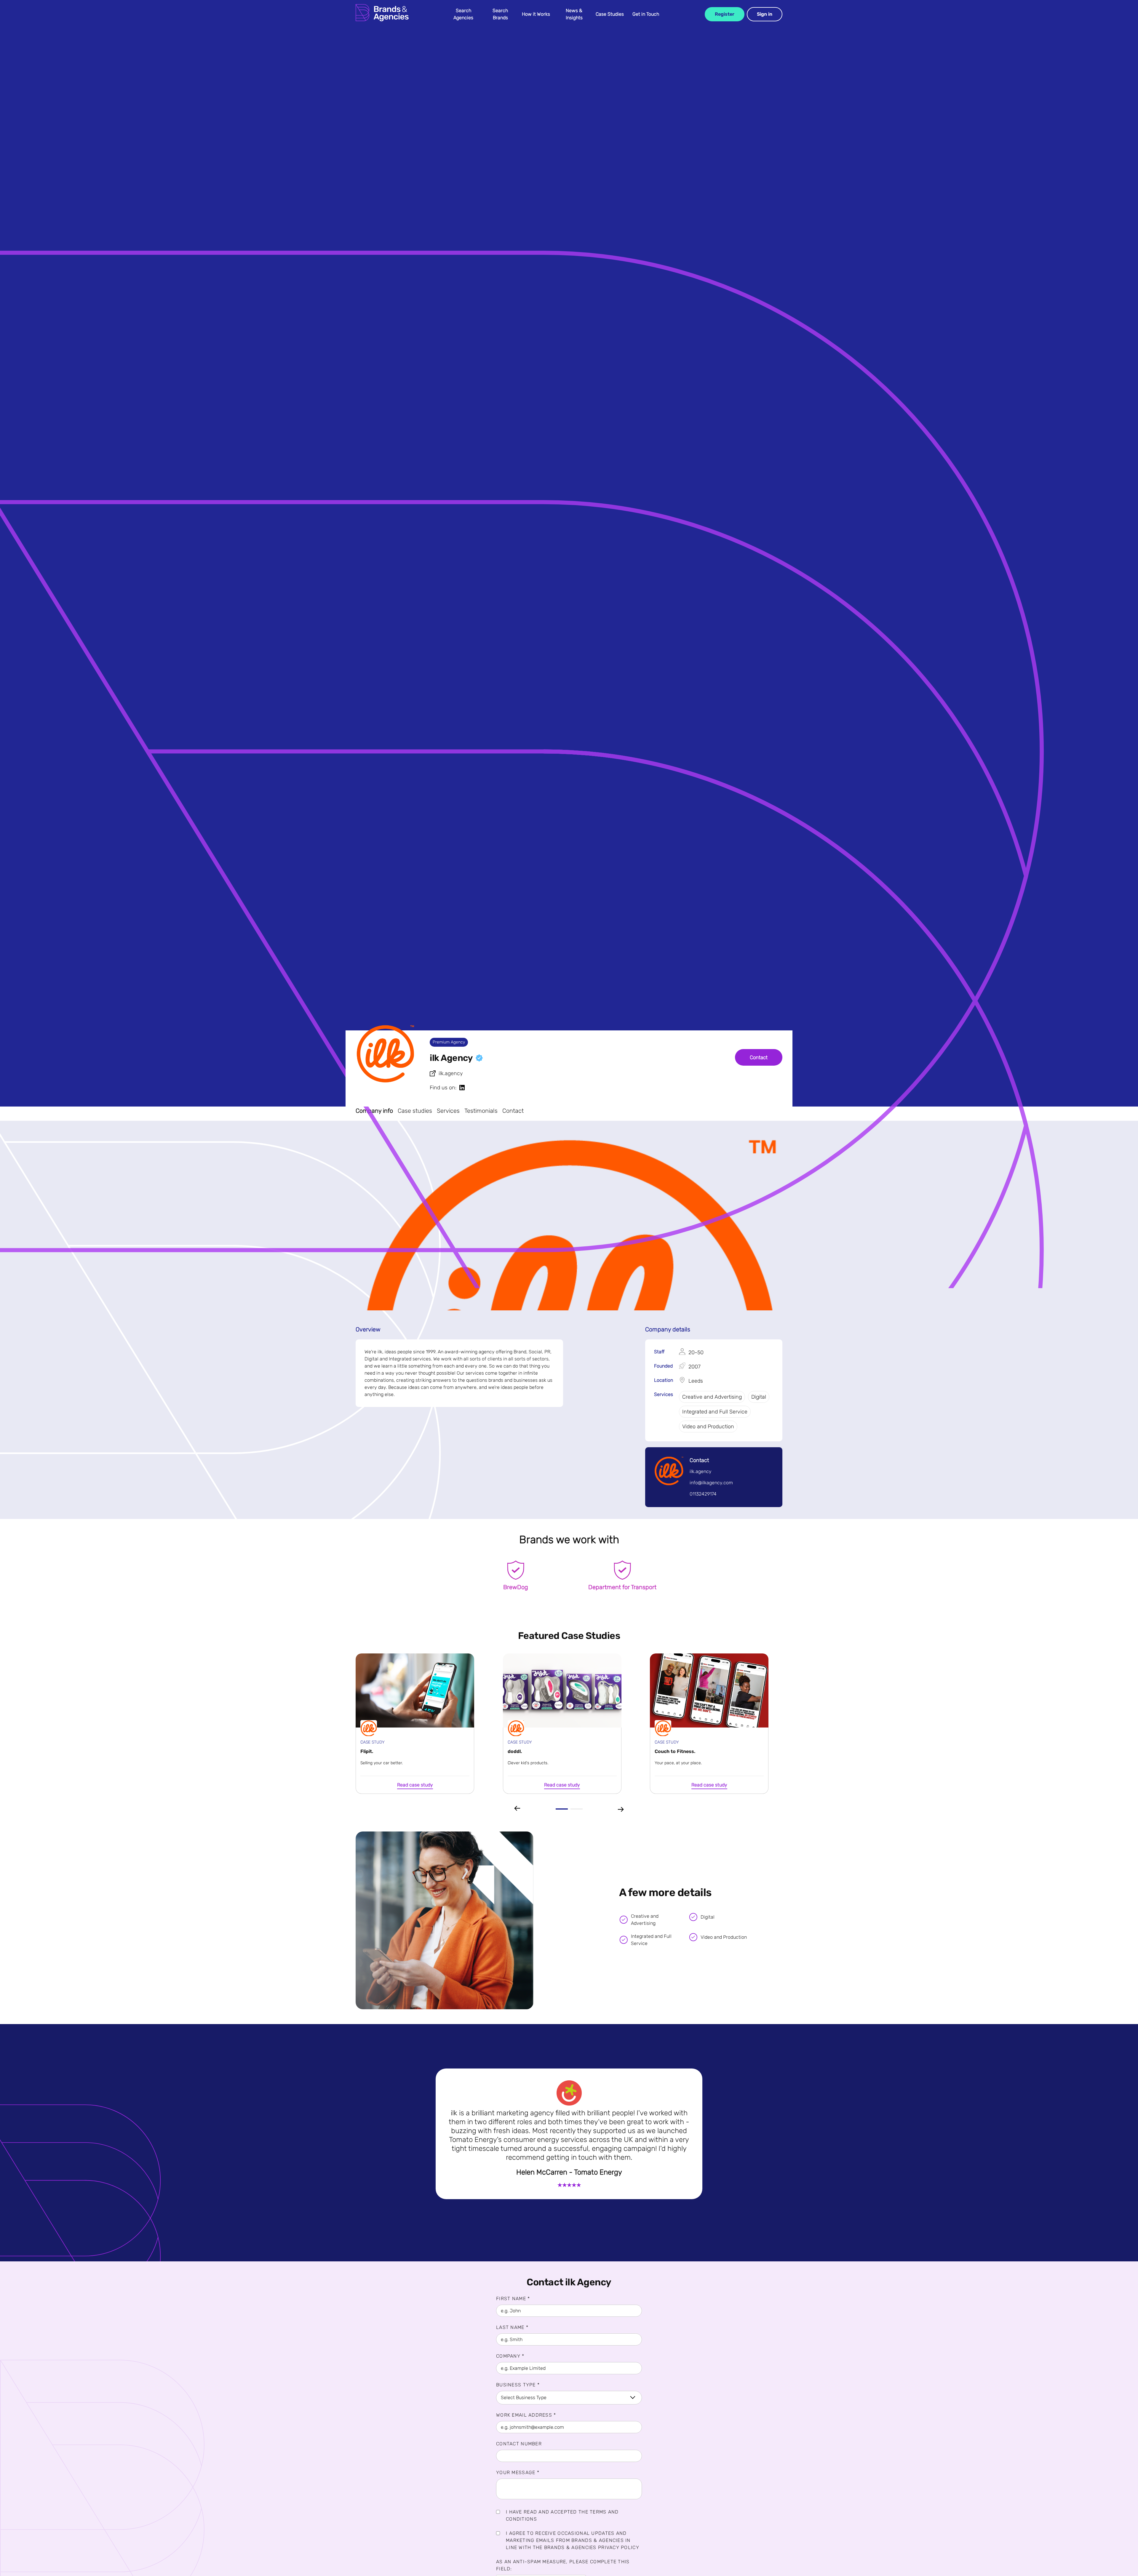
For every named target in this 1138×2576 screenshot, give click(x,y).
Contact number (519, 2444)
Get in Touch (646, 14)
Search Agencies (463, 14)
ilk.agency (451, 1073)
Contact (759, 1057)
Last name (512, 2327)
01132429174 (703, 1494)
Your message (518, 2472)
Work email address (526, 2415)
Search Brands (500, 14)
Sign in (765, 14)
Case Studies (610, 14)
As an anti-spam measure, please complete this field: (563, 2565)
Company (510, 2356)
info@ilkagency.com (711, 1483)
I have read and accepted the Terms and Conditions (562, 2515)
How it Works (536, 14)
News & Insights (574, 14)
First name (513, 2299)
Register (725, 14)
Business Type (518, 2385)
